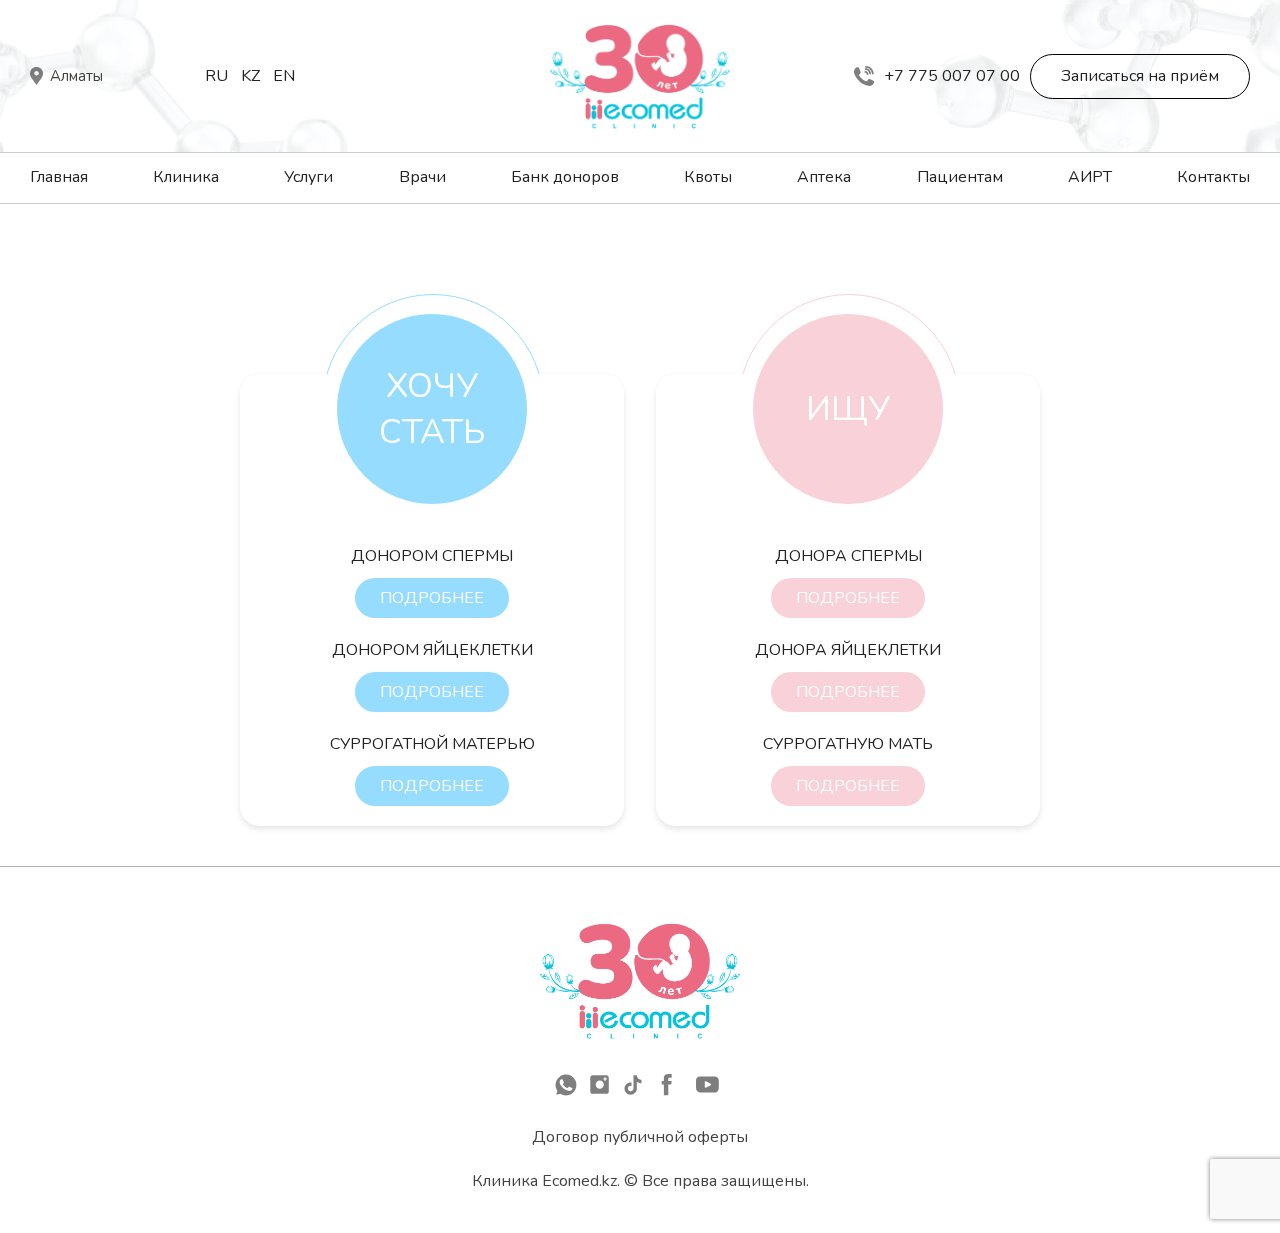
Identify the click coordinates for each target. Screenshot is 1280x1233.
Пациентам (960, 177)
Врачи (422, 177)
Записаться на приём (1140, 76)
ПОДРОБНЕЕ (432, 598)
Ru (216, 76)
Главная (59, 177)
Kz (250, 76)
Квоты (708, 177)
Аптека (824, 177)
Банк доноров (565, 177)
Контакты (1213, 177)
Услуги (308, 177)
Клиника (186, 177)
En (284, 76)
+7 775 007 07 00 (952, 76)
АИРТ (1090, 177)
